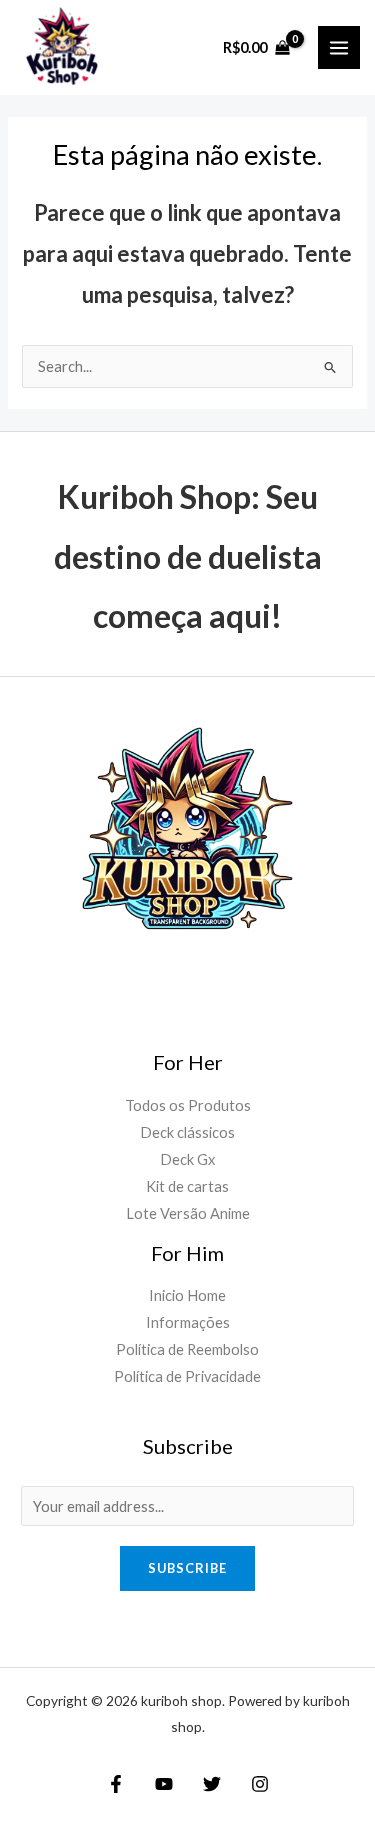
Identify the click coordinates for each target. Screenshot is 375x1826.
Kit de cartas (187, 1186)
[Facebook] (116, 1784)
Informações (188, 1322)
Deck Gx (187, 1159)
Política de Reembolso (187, 1349)
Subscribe (187, 1568)
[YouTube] (164, 1784)
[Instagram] (260, 1784)
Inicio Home (187, 1295)
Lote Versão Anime (188, 1213)
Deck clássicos (187, 1132)
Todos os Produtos (188, 1105)
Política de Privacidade (187, 1376)
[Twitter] (212, 1784)
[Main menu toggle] (339, 47)
